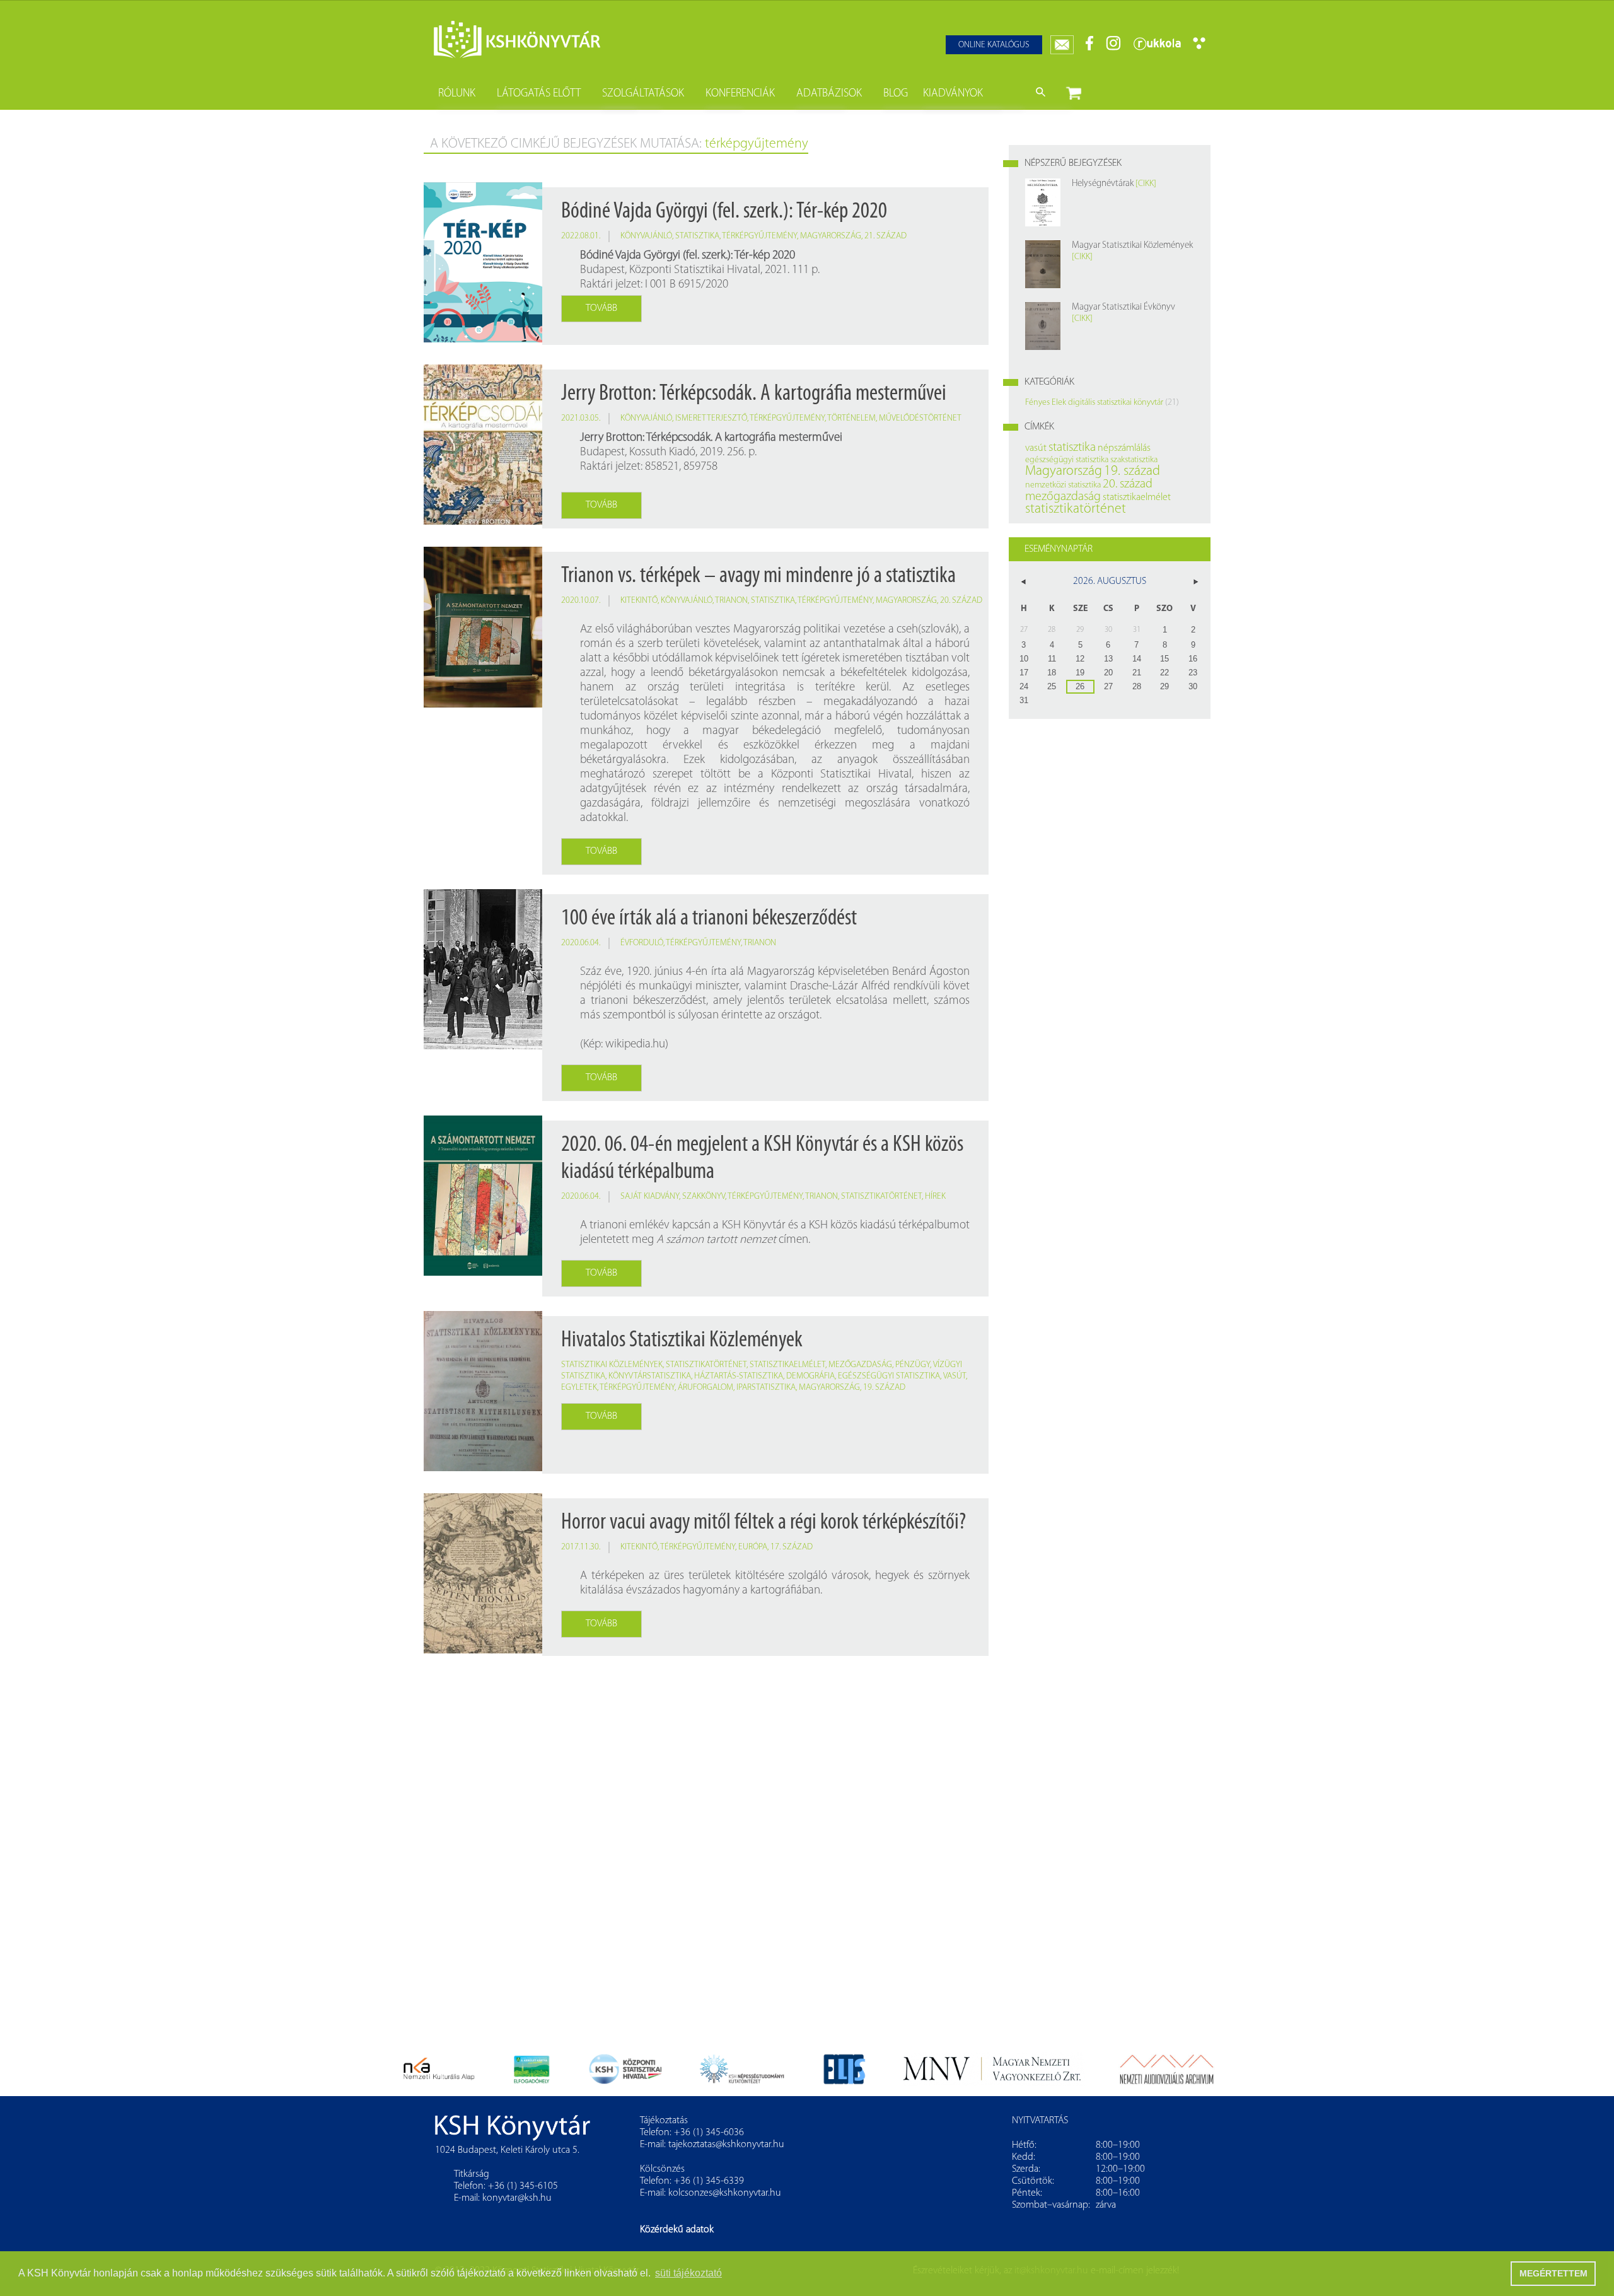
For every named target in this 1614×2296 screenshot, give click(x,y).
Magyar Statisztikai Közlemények (1132, 246)
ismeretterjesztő (711, 418)
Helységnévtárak (1103, 184)
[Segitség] (1199, 47)
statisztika (697, 236)
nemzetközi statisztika (1063, 485)
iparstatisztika (766, 1388)
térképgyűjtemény (759, 236)
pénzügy (913, 1365)
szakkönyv (704, 1197)
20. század (961, 601)
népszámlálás (1124, 448)
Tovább (601, 308)
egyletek (579, 1388)
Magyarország (831, 236)
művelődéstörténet (920, 418)
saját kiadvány (650, 1197)
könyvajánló (646, 236)
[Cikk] (1146, 184)
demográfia (810, 1376)
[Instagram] (1113, 48)
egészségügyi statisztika (889, 1376)
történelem (851, 418)
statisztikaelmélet (787, 1365)
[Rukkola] (1157, 48)
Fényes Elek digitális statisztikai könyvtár (1094, 403)
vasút (955, 1376)
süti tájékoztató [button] (688, 2273)
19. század (884, 1388)
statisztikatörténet (881, 1197)
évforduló (642, 943)
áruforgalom (705, 1388)
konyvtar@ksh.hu (517, 2198)
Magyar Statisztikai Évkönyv (1123, 307)
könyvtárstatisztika (650, 1376)
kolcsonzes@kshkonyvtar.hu (725, 2193)
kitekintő (639, 601)
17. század (792, 1547)
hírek (935, 1197)
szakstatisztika (1134, 460)
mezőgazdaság (860, 1365)
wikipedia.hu (635, 1045)
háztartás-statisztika (739, 1376)
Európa (753, 1547)
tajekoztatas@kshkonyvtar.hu (726, 2145)
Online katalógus (994, 45)
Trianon (731, 601)
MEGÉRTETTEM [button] (1553, 2273)
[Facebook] (1090, 48)
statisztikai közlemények (612, 1365)
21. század (885, 236)
